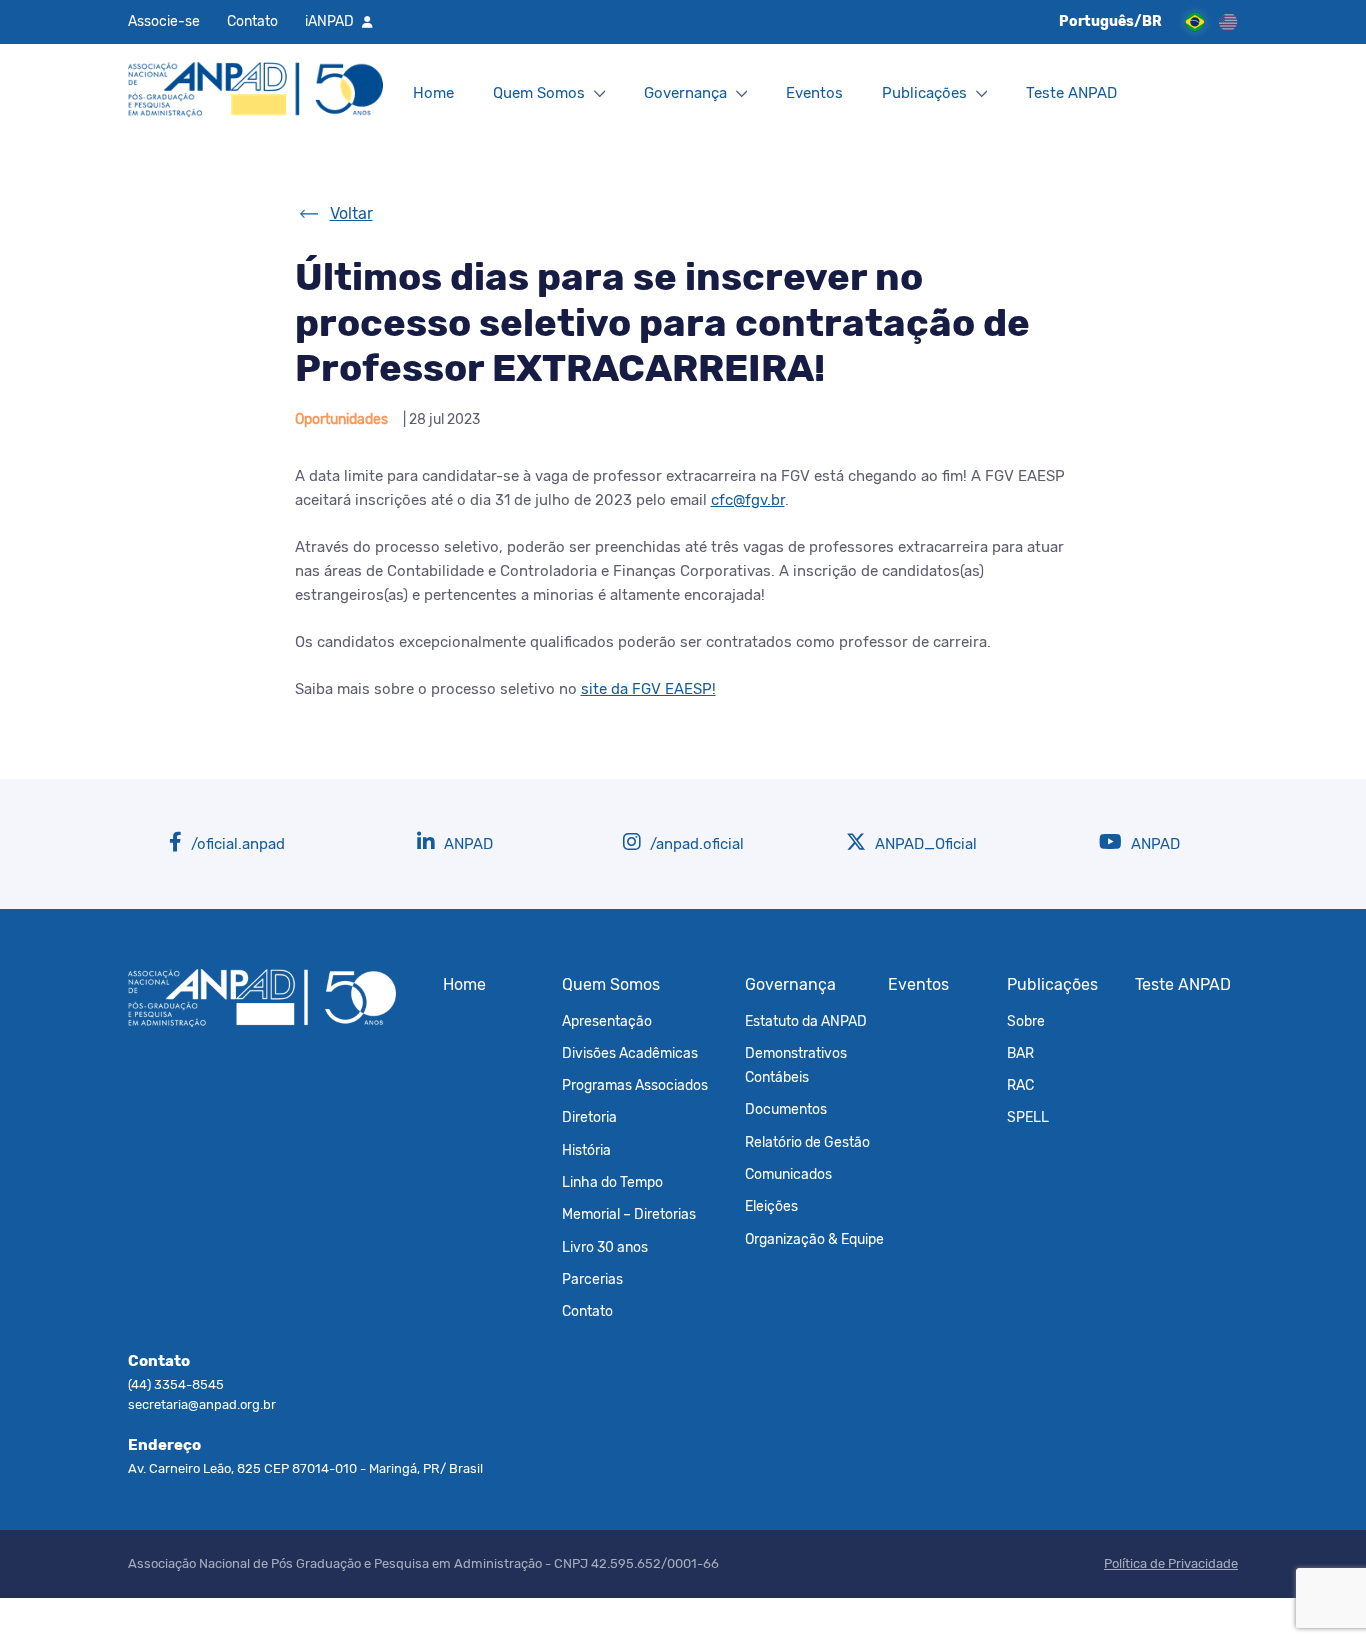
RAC (1020, 1085)
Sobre (1026, 1021)
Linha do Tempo (612, 1182)
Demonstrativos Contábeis (796, 1065)
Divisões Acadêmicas (630, 1053)
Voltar (351, 213)
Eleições (771, 1206)
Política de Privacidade (1171, 1563)
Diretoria (589, 1117)
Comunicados (788, 1174)
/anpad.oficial (695, 844)
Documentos (786, 1109)
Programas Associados (635, 1085)
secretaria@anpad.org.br (202, 1404)
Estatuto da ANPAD (806, 1021)
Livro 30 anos (605, 1247)
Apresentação (607, 1021)
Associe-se (164, 21)
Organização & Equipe (814, 1239)
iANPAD (329, 21)
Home (433, 93)
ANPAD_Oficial (924, 844)
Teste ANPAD (1071, 93)
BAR (1020, 1053)
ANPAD (466, 844)
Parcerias (592, 1279)
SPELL (1028, 1117)
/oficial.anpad (236, 844)
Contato (252, 21)
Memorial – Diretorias (629, 1214)
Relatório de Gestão (807, 1142)
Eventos (814, 93)
